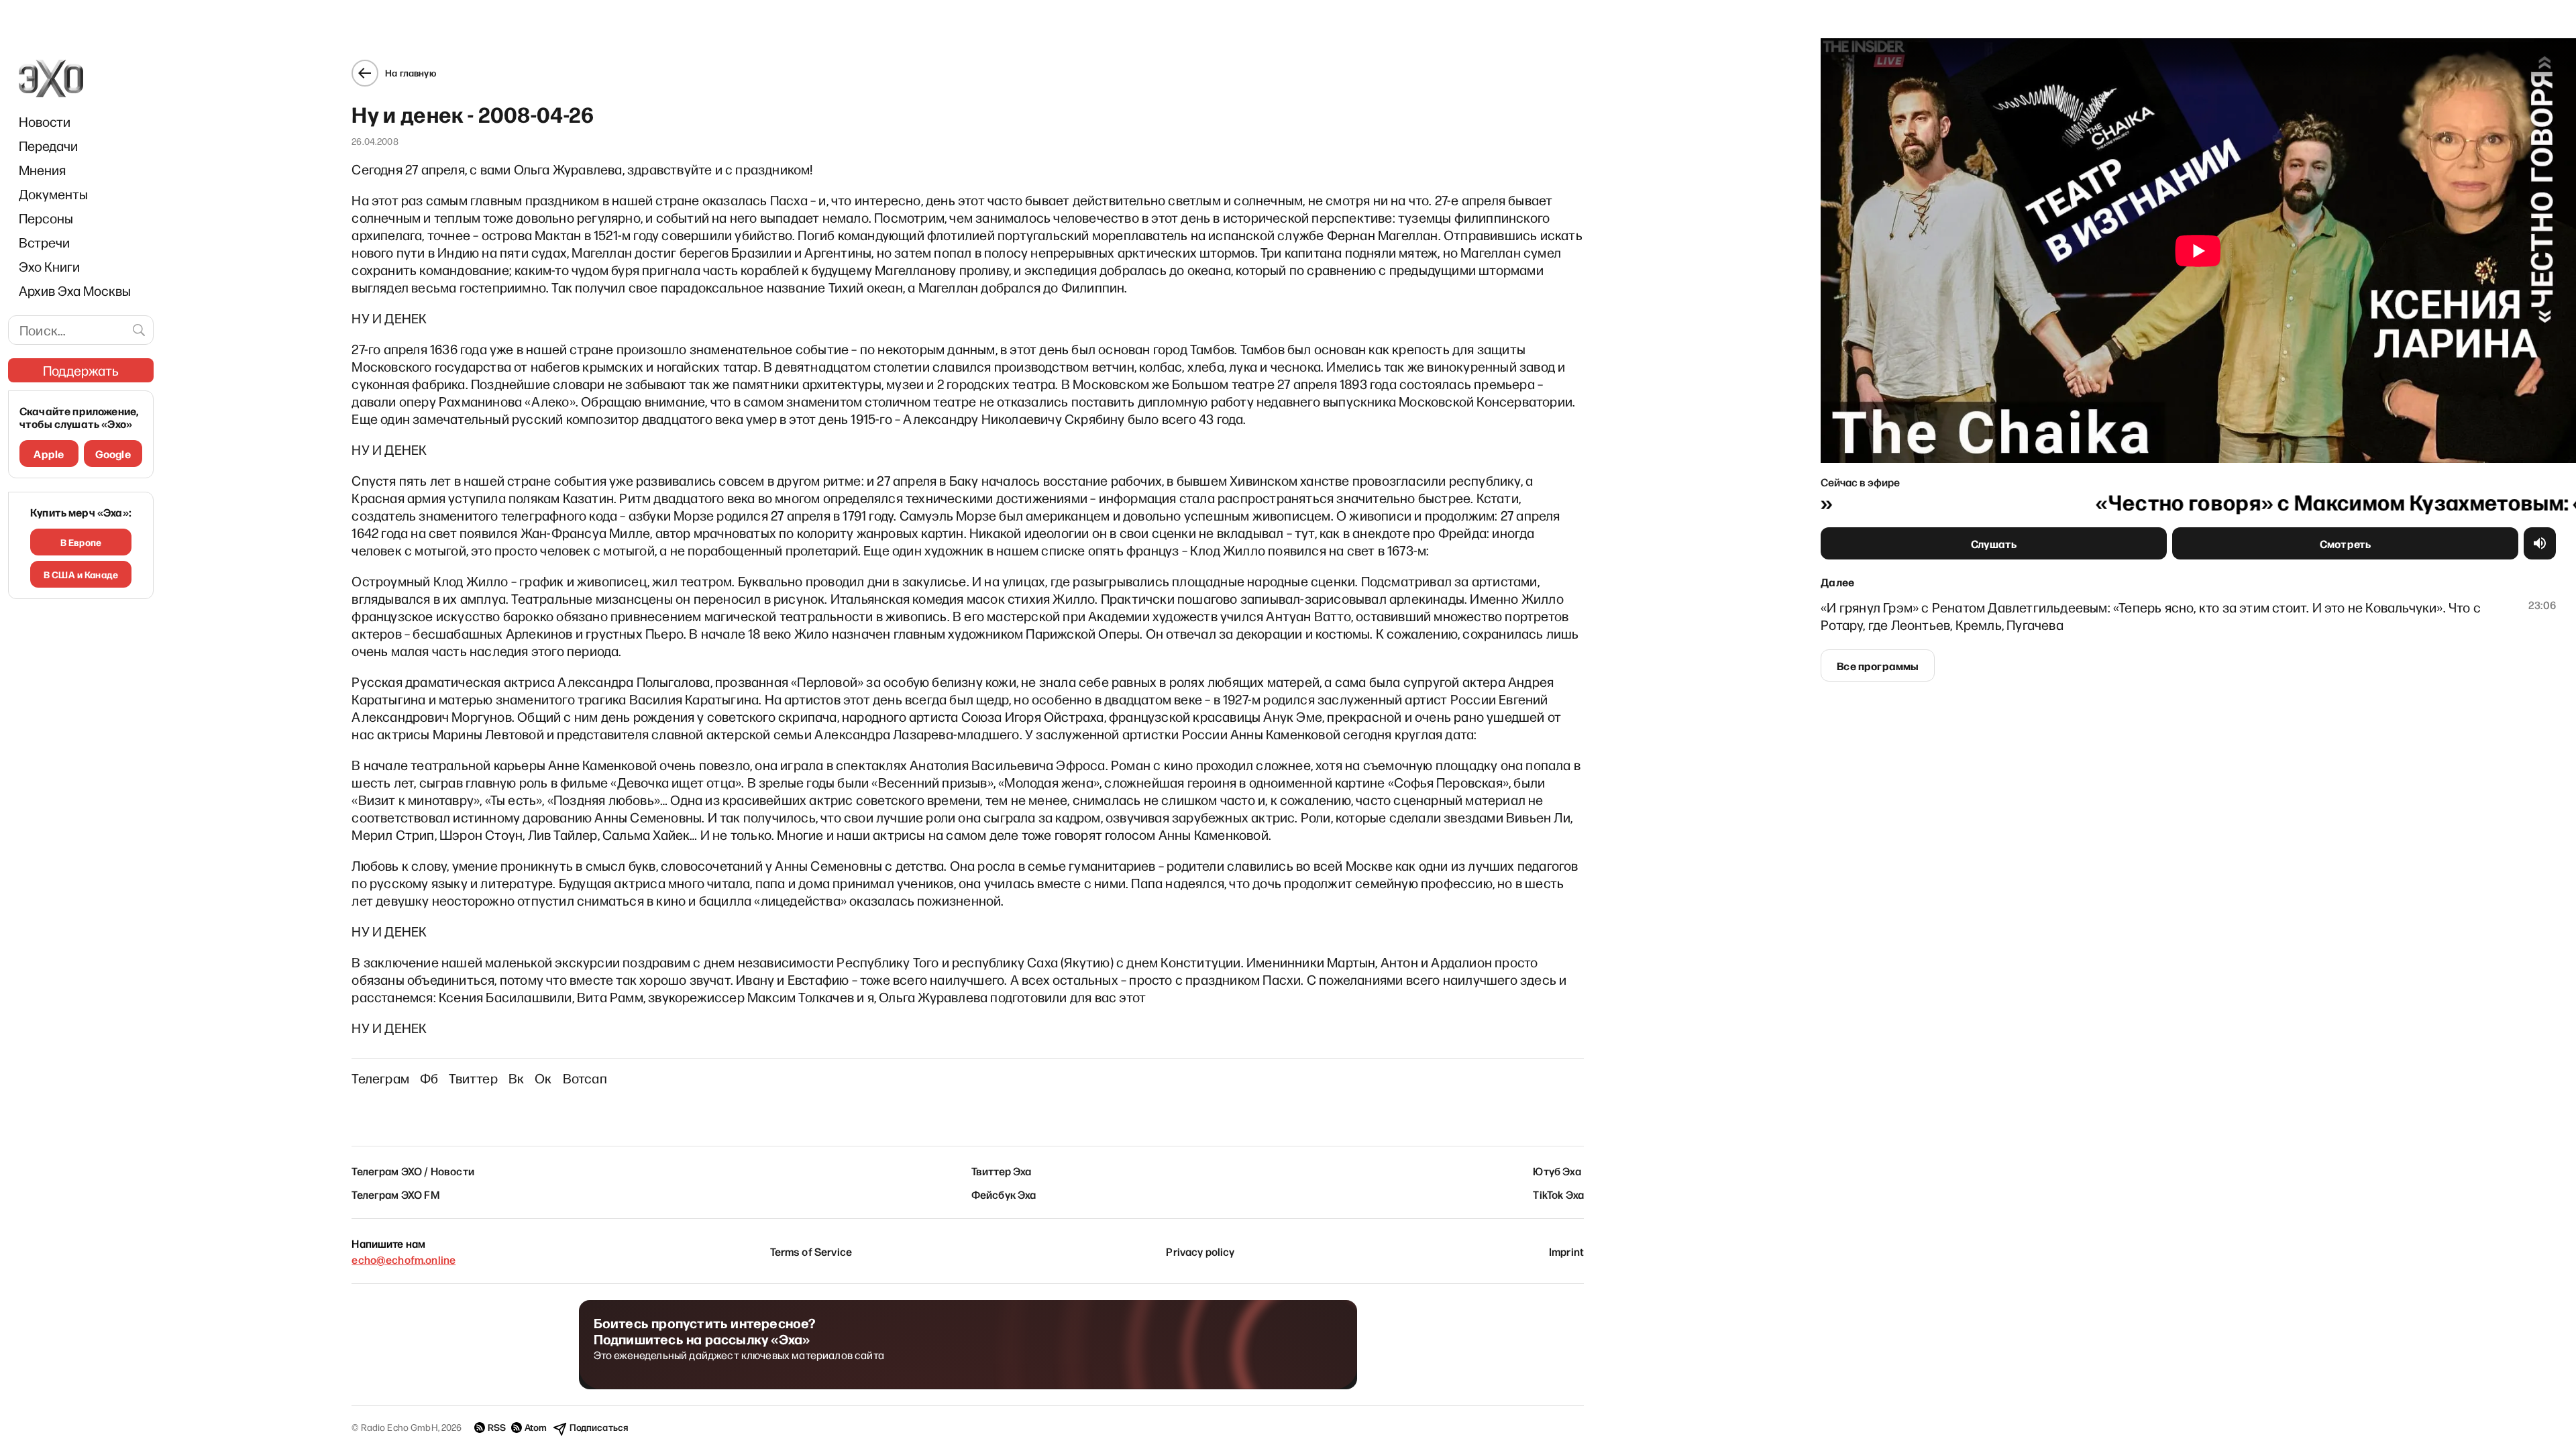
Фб (429, 1078)
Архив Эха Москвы (75, 290)
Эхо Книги (49, 266)
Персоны (46, 218)
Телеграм (380, 1078)
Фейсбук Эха (1004, 1194)
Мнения (42, 170)
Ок (543, 1078)
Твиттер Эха (1002, 1171)
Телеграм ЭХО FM (395, 1194)
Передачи (48, 146)
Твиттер (473, 1078)
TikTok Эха (1558, 1194)
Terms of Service (811, 1251)
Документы (53, 194)
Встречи (44, 242)
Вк (516, 1078)
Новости (45, 121)
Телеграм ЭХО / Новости (413, 1171)
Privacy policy (1200, 1251)
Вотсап (585, 1078)
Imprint (1566, 1251)
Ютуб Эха (1557, 1171)
